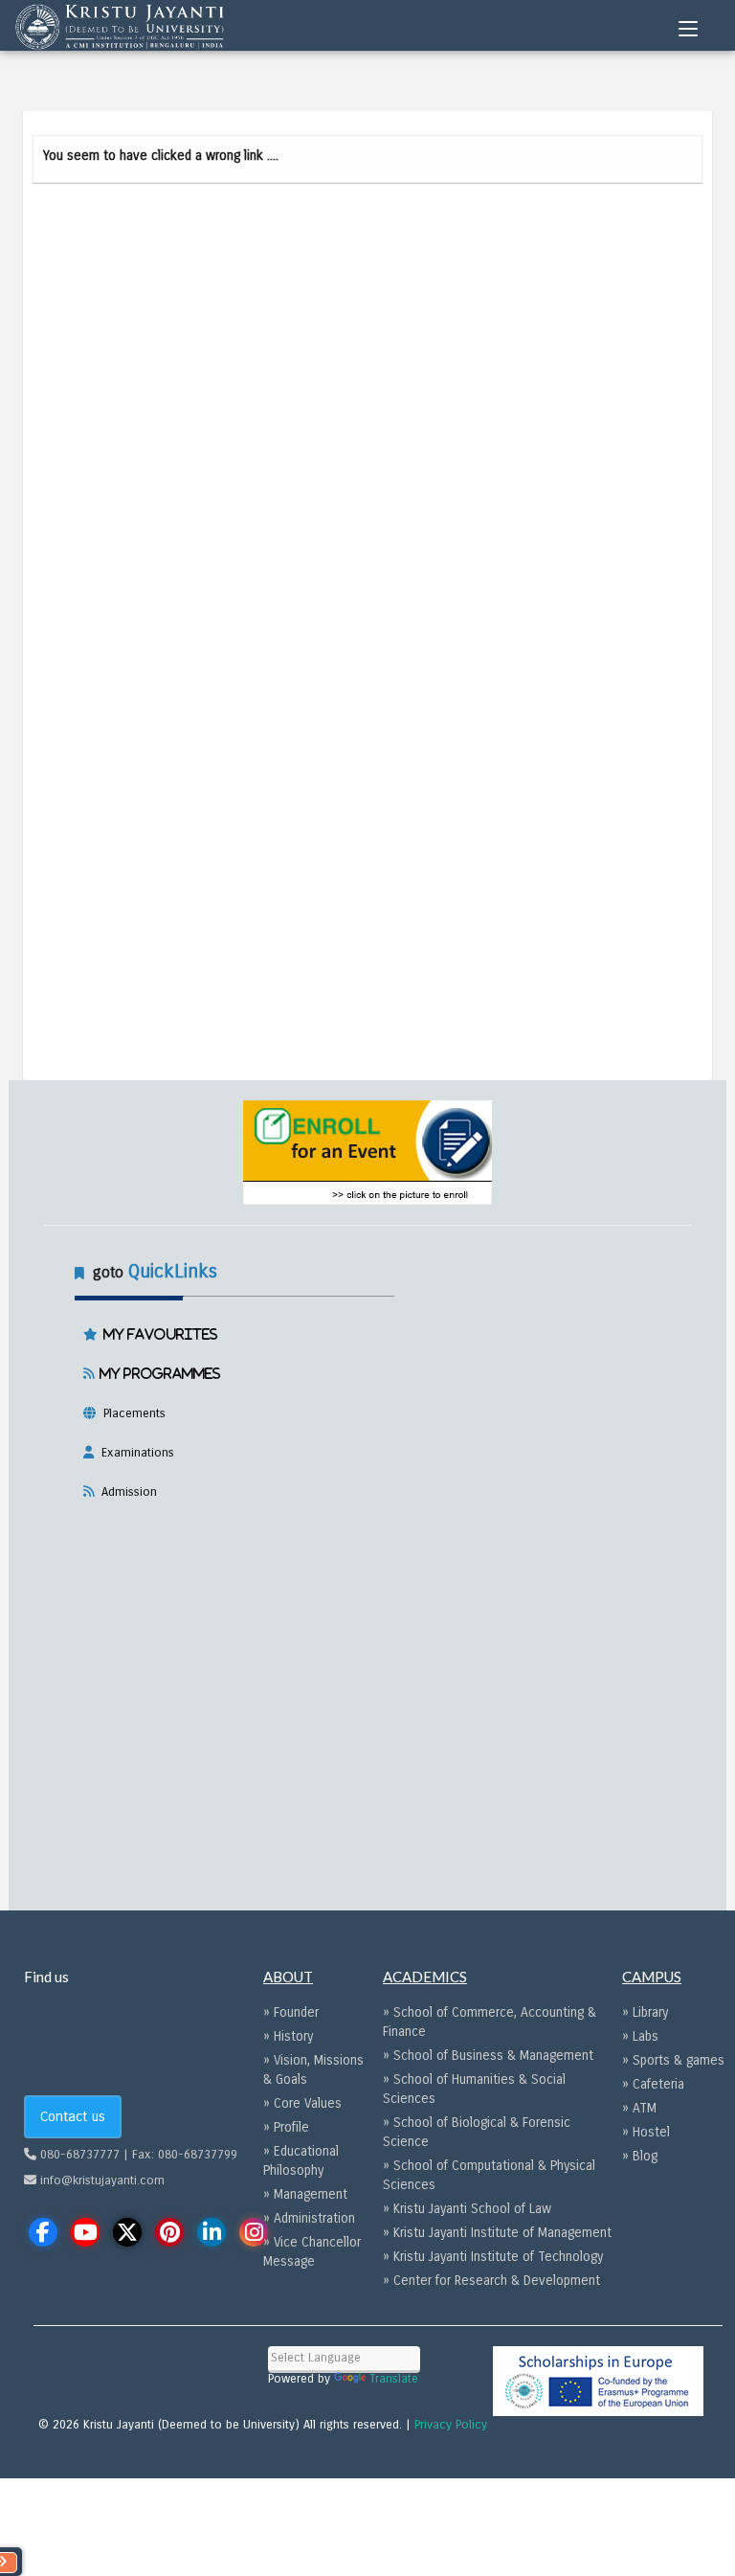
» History (288, 2036)
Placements (131, 1413)
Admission (125, 1492)
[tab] (367, 1379)
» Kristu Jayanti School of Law (467, 2209)
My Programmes (157, 1373)
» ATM (639, 2108)
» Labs (640, 2036)
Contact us (73, 2116)
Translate (394, 2379)
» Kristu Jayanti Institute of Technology (493, 2257)
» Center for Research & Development (491, 2281)
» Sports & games (673, 2060)
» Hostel (646, 2132)
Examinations (134, 1453)
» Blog (640, 2156)
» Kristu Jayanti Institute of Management (497, 2233)
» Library (645, 2012)
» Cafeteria (653, 2084)
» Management (305, 2194)
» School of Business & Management (488, 2056)
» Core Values (302, 2103)
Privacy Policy (451, 2425)
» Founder (291, 2012)
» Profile (286, 2127)
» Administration (309, 2218)
